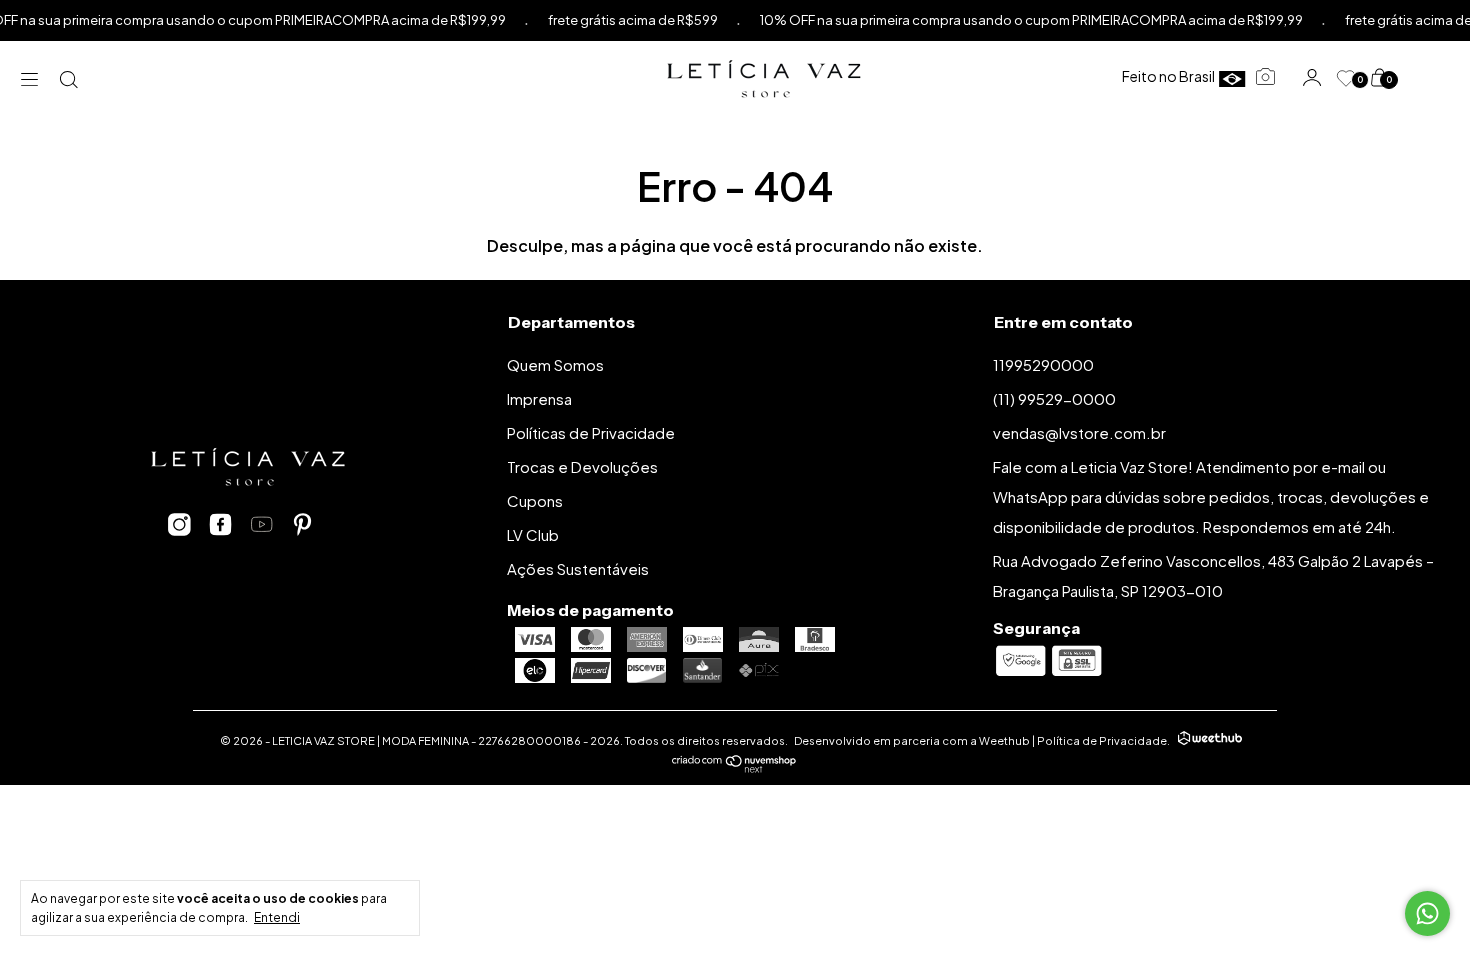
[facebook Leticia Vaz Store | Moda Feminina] (220, 525)
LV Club (533, 534)
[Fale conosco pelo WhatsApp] (1427, 913)
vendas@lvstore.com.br (1079, 432)
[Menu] (34, 78)
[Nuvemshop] (734, 766)
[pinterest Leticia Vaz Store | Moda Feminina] (302, 525)
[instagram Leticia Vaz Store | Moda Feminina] (179, 525)
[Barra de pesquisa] (70, 78)
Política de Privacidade (1102, 740)
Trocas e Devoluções (582, 466)
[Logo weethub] (1210, 740)
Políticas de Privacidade (591, 432)
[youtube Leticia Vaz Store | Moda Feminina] (261, 525)
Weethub (1004, 740)
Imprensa (539, 398)
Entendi (277, 917)
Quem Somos (555, 364)
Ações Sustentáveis (578, 568)
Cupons (535, 500)
